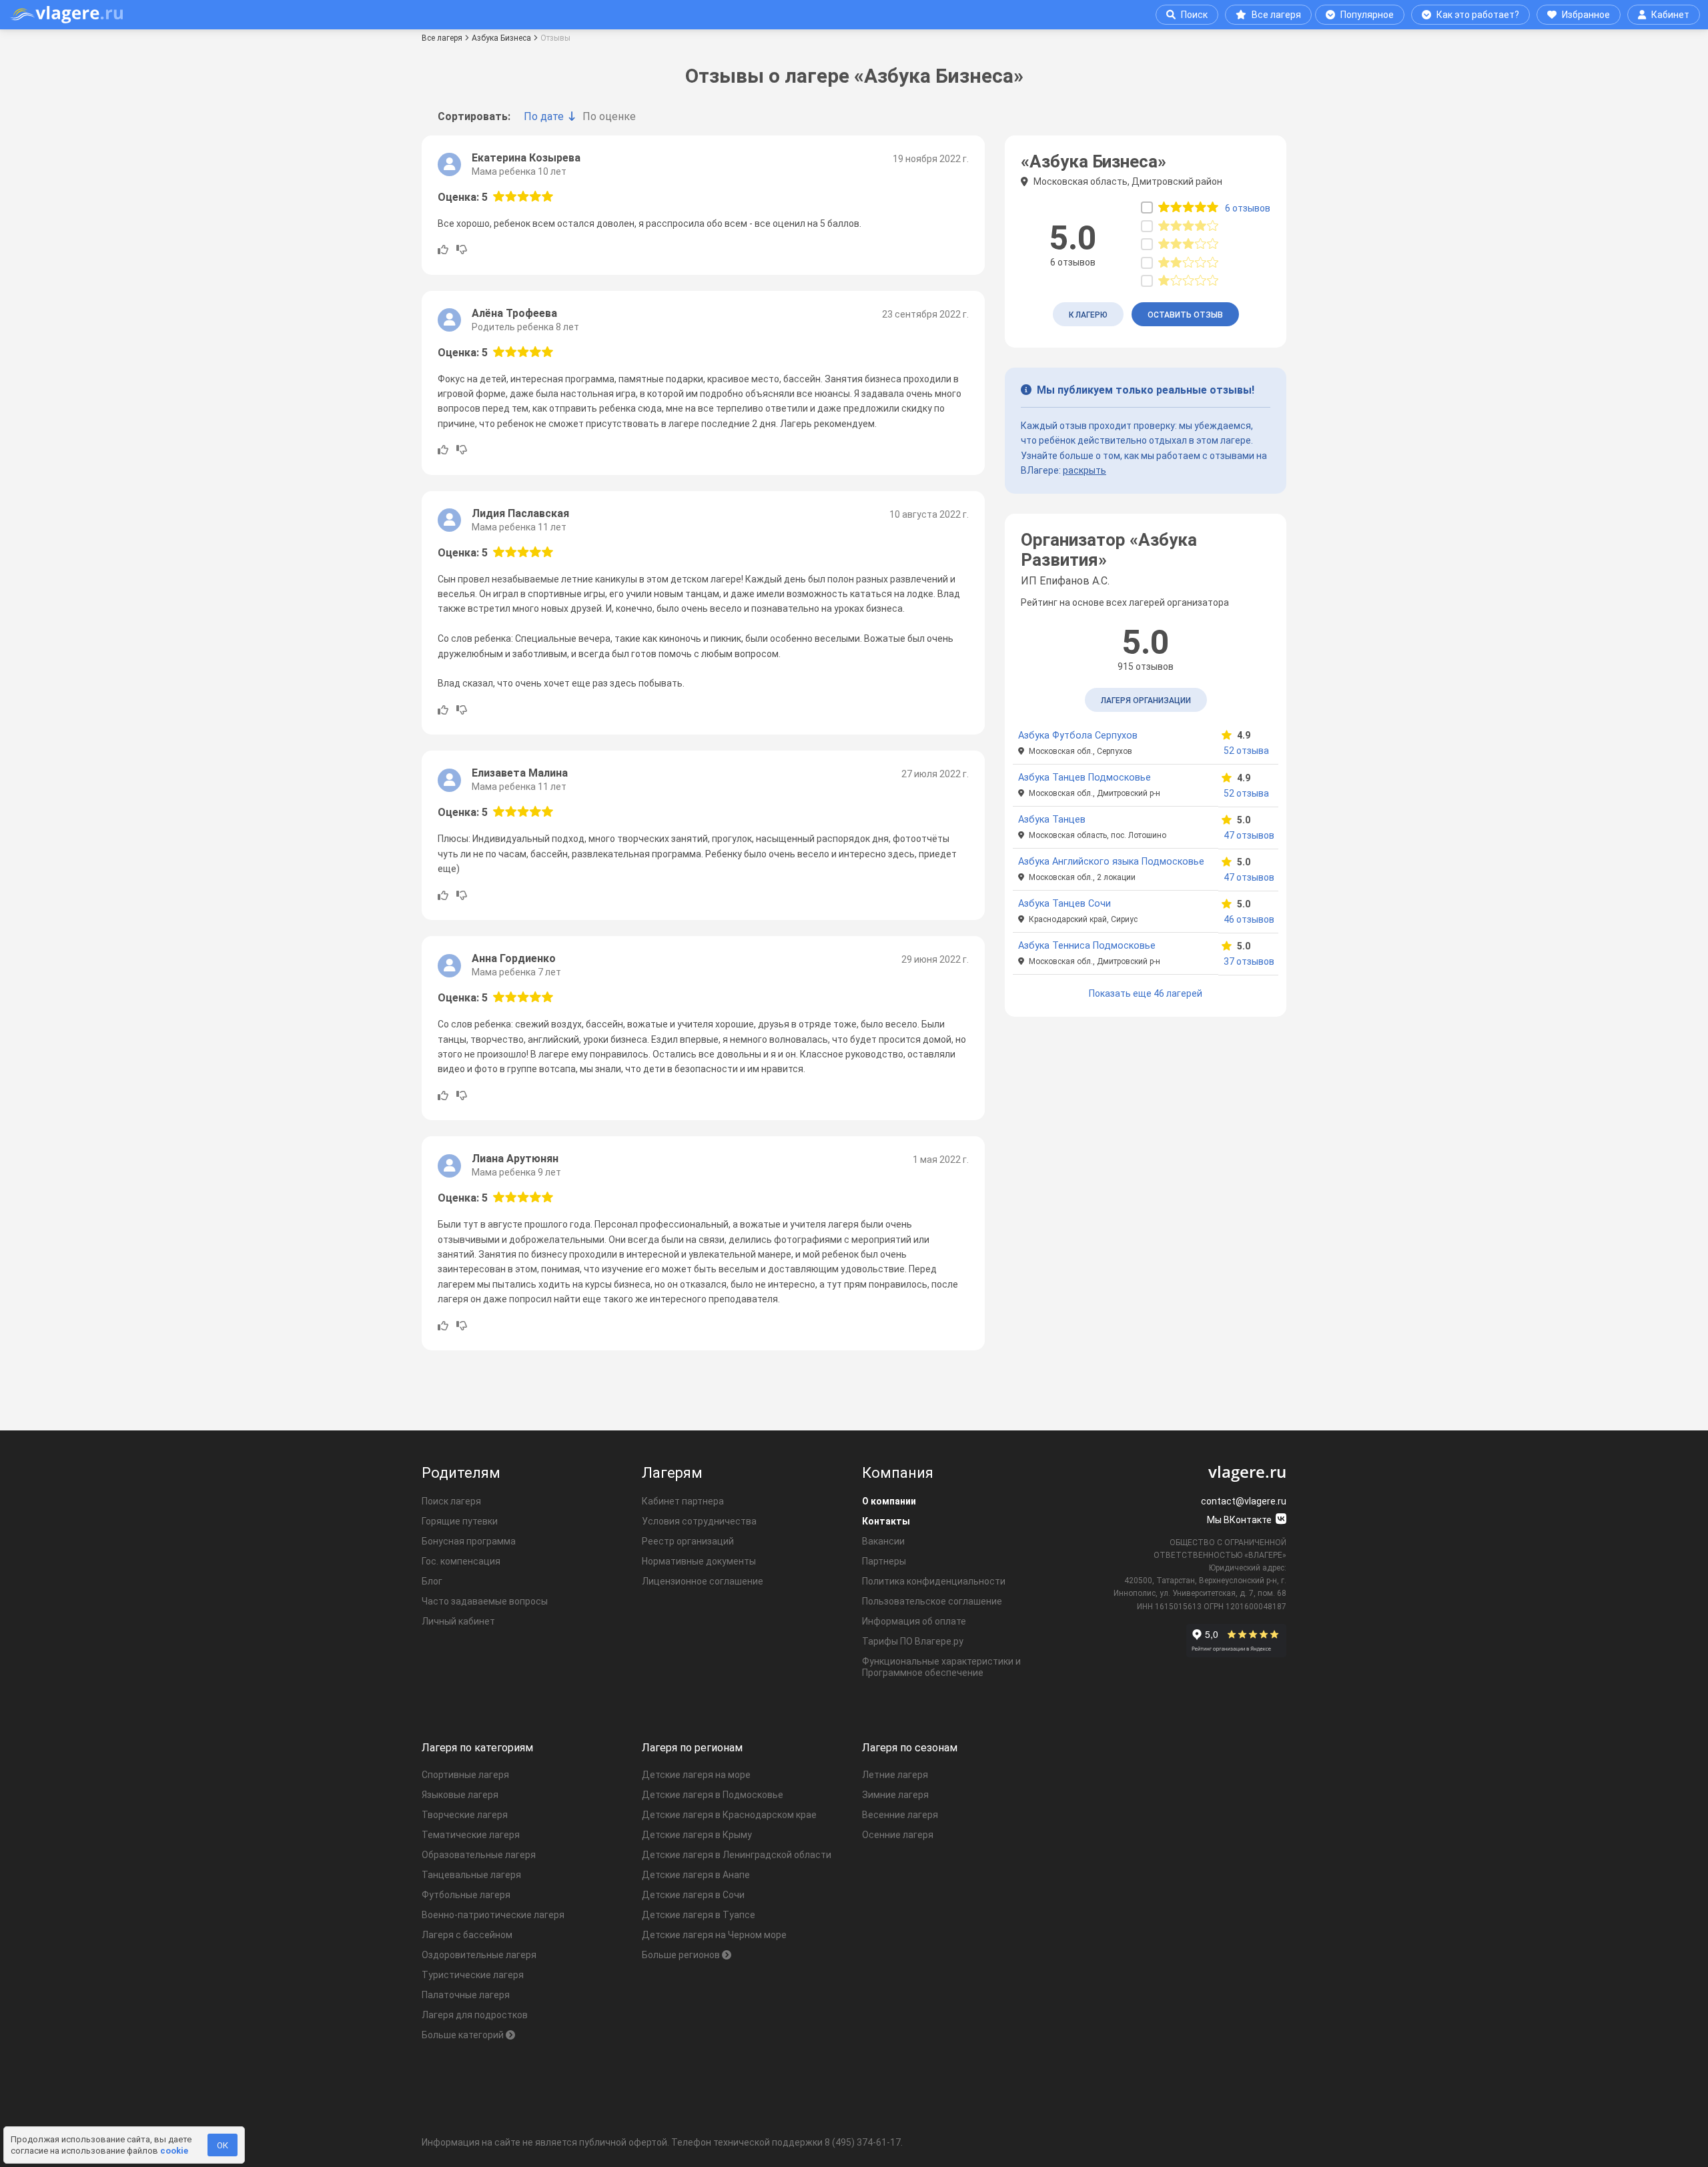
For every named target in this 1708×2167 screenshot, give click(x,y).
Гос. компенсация (461, 1561)
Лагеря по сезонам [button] (910, 1748)
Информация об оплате (914, 1621)
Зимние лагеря (895, 1795)
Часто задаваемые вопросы (485, 1601)
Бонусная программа (469, 1541)
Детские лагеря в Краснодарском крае (729, 1815)
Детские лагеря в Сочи (693, 1895)
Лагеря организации (1146, 701)
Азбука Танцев (1052, 820)
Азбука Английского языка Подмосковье (1111, 862)
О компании (889, 1501)
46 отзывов (1248, 919)
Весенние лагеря (900, 1815)
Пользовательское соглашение (932, 1601)
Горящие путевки (460, 1521)
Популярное (1367, 15)
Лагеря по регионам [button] (692, 1748)
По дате (544, 116)
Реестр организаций (688, 1541)
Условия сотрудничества (699, 1521)
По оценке (609, 116)
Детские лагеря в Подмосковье (713, 1795)
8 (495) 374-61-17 (863, 2142)
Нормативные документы (699, 1561)
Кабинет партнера (683, 1501)
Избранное (1586, 15)
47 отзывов (1248, 835)
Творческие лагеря (465, 1815)
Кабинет (1670, 15)
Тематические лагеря (471, 1835)
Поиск (1194, 15)
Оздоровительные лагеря (479, 1955)
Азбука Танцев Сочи (1064, 904)
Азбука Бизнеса (501, 38)
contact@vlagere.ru (1244, 1501)
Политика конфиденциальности (934, 1581)
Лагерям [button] (672, 1473)
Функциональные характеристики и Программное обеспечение (941, 1667)
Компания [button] (898, 1473)
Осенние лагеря (898, 1835)
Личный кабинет (458, 1621)
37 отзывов (1248, 961)
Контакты (886, 1521)
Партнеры (884, 1561)
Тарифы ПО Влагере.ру (913, 1641)
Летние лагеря (895, 1775)
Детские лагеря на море (696, 1775)
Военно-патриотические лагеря (493, 1915)
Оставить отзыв (1185, 315)
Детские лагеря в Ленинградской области (737, 1855)
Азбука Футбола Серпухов (1078, 736)
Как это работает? (1478, 15)
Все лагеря (1276, 15)
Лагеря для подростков (475, 2015)
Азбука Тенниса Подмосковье (1087, 946)
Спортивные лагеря (465, 1775)
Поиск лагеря (451, 1501)
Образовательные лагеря (479, 1855)
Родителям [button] (461, 1473)
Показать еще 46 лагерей (1146, 993)
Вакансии (883, 1541)
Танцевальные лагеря (471, 1875)
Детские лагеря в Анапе (696, 1875)
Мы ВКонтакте (1240, 1520)
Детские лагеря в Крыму (697, 1835)
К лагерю (1088, 315)
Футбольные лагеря (466, 1895)
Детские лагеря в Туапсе (699, 1915)
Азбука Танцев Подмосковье (1085, 778)
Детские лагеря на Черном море (714, 1935)
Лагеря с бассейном (467, 1935)
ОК (223, 2145)
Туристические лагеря (473, 1975)
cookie (174, 2151)
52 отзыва (1246, 751)
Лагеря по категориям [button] (477, 1748)
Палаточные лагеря (466, 1995)
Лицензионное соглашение (703, 1581)
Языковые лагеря (460, 1795)
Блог (432, 1581)
